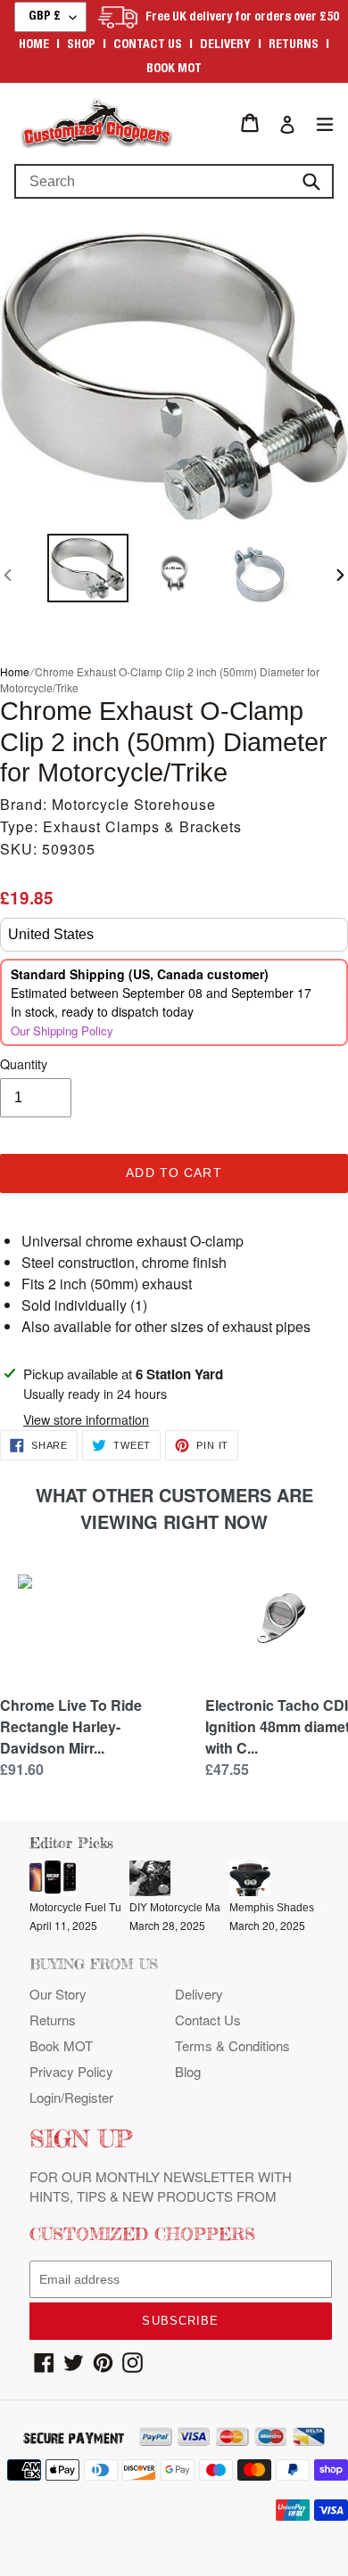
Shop (81, 45)
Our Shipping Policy (62, 1030)
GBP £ (45, 17)
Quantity (24, 1064)
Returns (294, 45)
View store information (86, 1419)
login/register (71, 2097)
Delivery (225, 45)
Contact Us (208, 2020)
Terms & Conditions (232, 2045)
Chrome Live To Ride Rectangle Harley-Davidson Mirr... (71, 1726)
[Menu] (325, 123)
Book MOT (174, 70)
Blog (188, 2071)
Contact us (148, 45)
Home (34, 45)
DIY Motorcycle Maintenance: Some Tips (228, 1908)
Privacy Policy (71, 2071)
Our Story (58, 1994)
